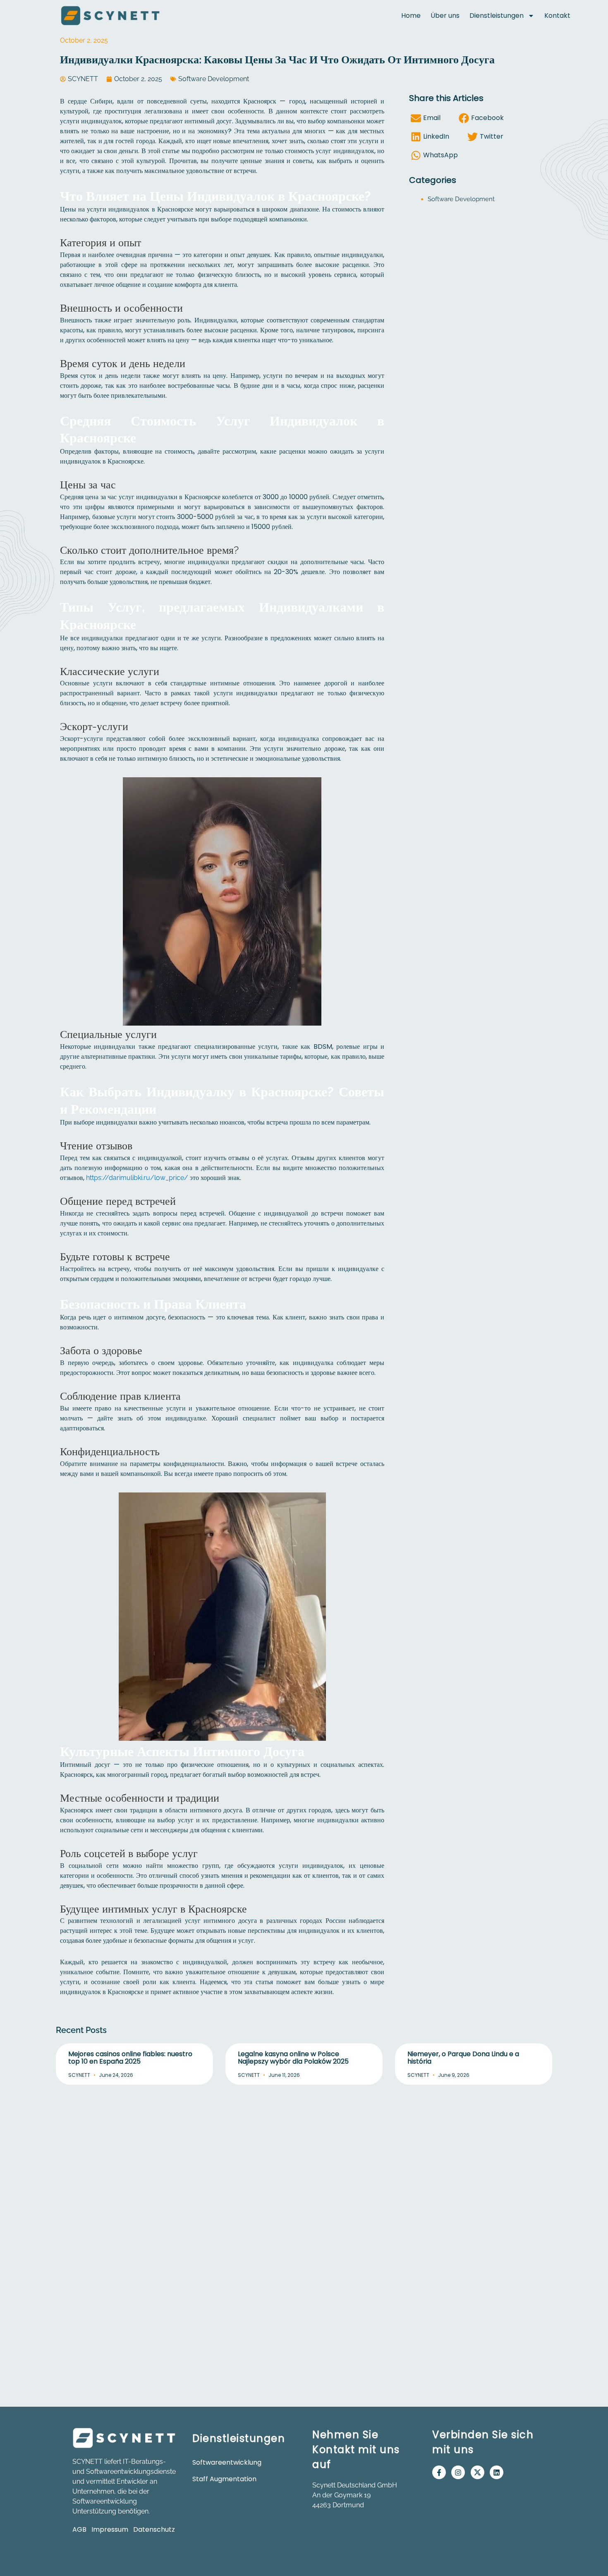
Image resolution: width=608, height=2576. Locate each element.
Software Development (214, 79)
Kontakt (557, 16)
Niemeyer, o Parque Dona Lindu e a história (463, 2058)
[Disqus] (304, 2196)
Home (411, 16)
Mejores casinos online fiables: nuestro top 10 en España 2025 (130, 2058)
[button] (428, 118)
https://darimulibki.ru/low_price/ (137, 1178)
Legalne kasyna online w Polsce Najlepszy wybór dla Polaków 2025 (293, 2058)
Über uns (445, 16)
